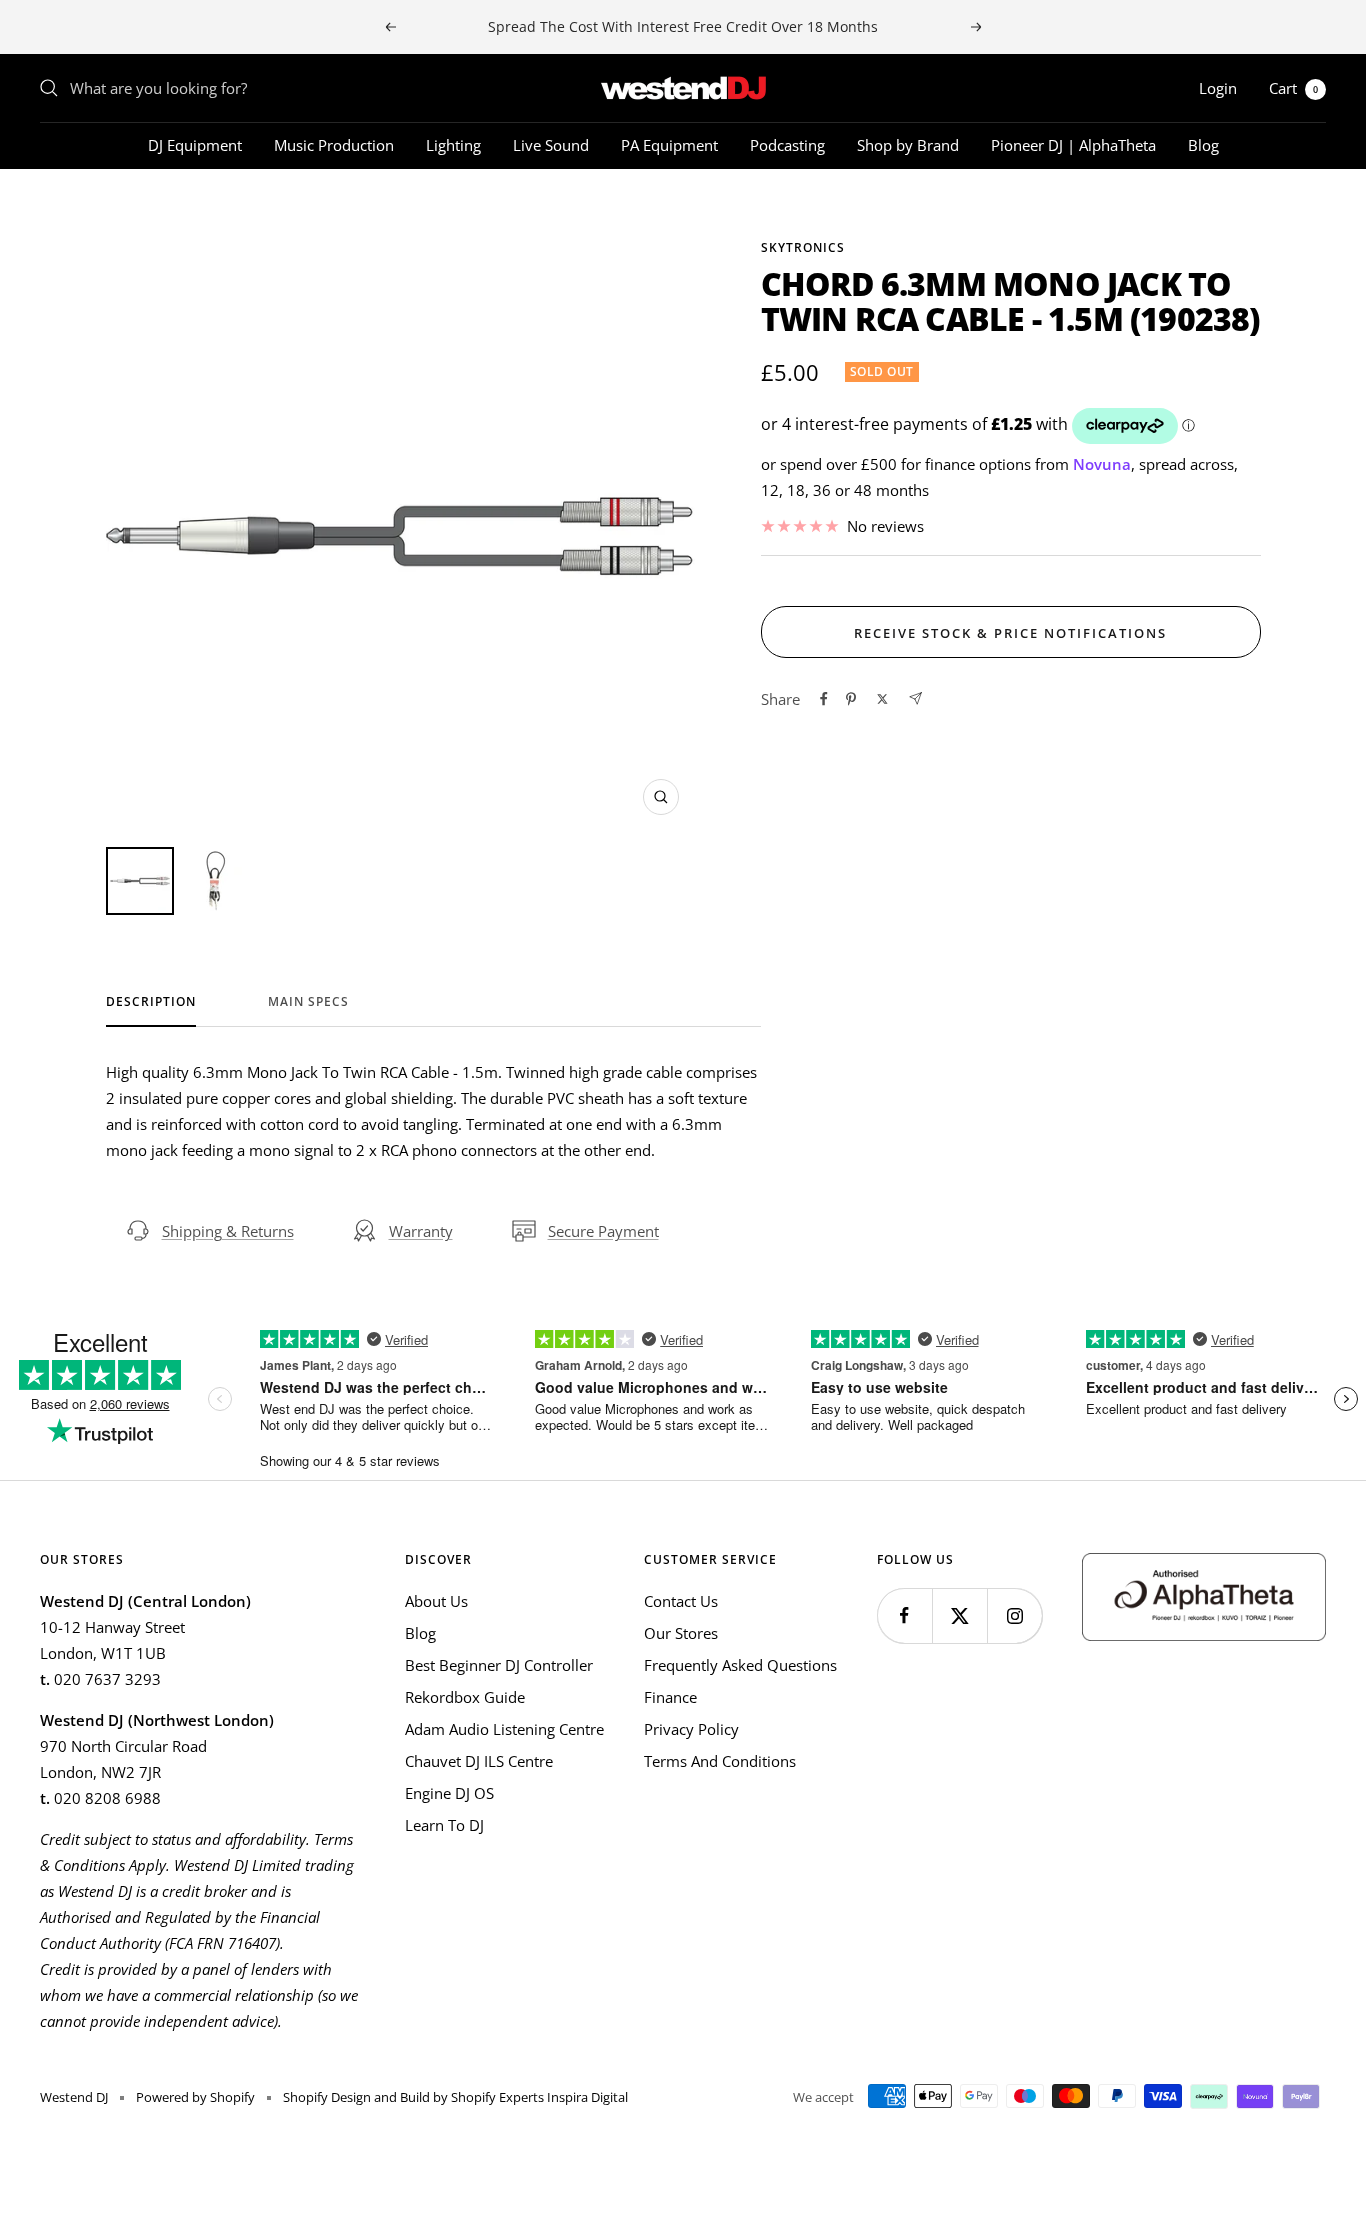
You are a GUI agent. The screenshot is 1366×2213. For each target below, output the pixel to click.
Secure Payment (603, 1231)
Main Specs (308, 1002)
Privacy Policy (691, 1729)
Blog (1203, 145)
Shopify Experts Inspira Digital (538, 2097)
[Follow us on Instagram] (1014, 1615)
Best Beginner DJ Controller (499, 1665)
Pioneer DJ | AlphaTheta (1073, 145)
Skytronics (803, 247)
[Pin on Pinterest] (851, 699)
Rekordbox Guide (465, 1697)
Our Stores (681, 1633)
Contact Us (681, 1601)
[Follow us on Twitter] (959, 1615)
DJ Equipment (195, 145)
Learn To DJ (444, 1825)
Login (1218, 88)
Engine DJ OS (449, 1793)
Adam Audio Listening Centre (504, 1729)
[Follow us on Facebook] (904, 1615)
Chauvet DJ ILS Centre (479, 1761)
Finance (670, 1697)
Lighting (453, 145)
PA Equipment (669, 145)
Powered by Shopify (195, 2097)
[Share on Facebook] (824, 699)
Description (151, 1002)
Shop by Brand (908, 145)
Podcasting (787, 145)
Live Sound (551, 145)
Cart (1293, 88)
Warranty (421, 1231)
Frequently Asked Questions (740, 1665)
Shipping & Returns (228, 1231)
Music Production (334, 145)
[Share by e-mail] (915, 698)
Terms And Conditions (720, 1761)
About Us (436, 1601)
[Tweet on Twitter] (882, 699)
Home (58, 205)
